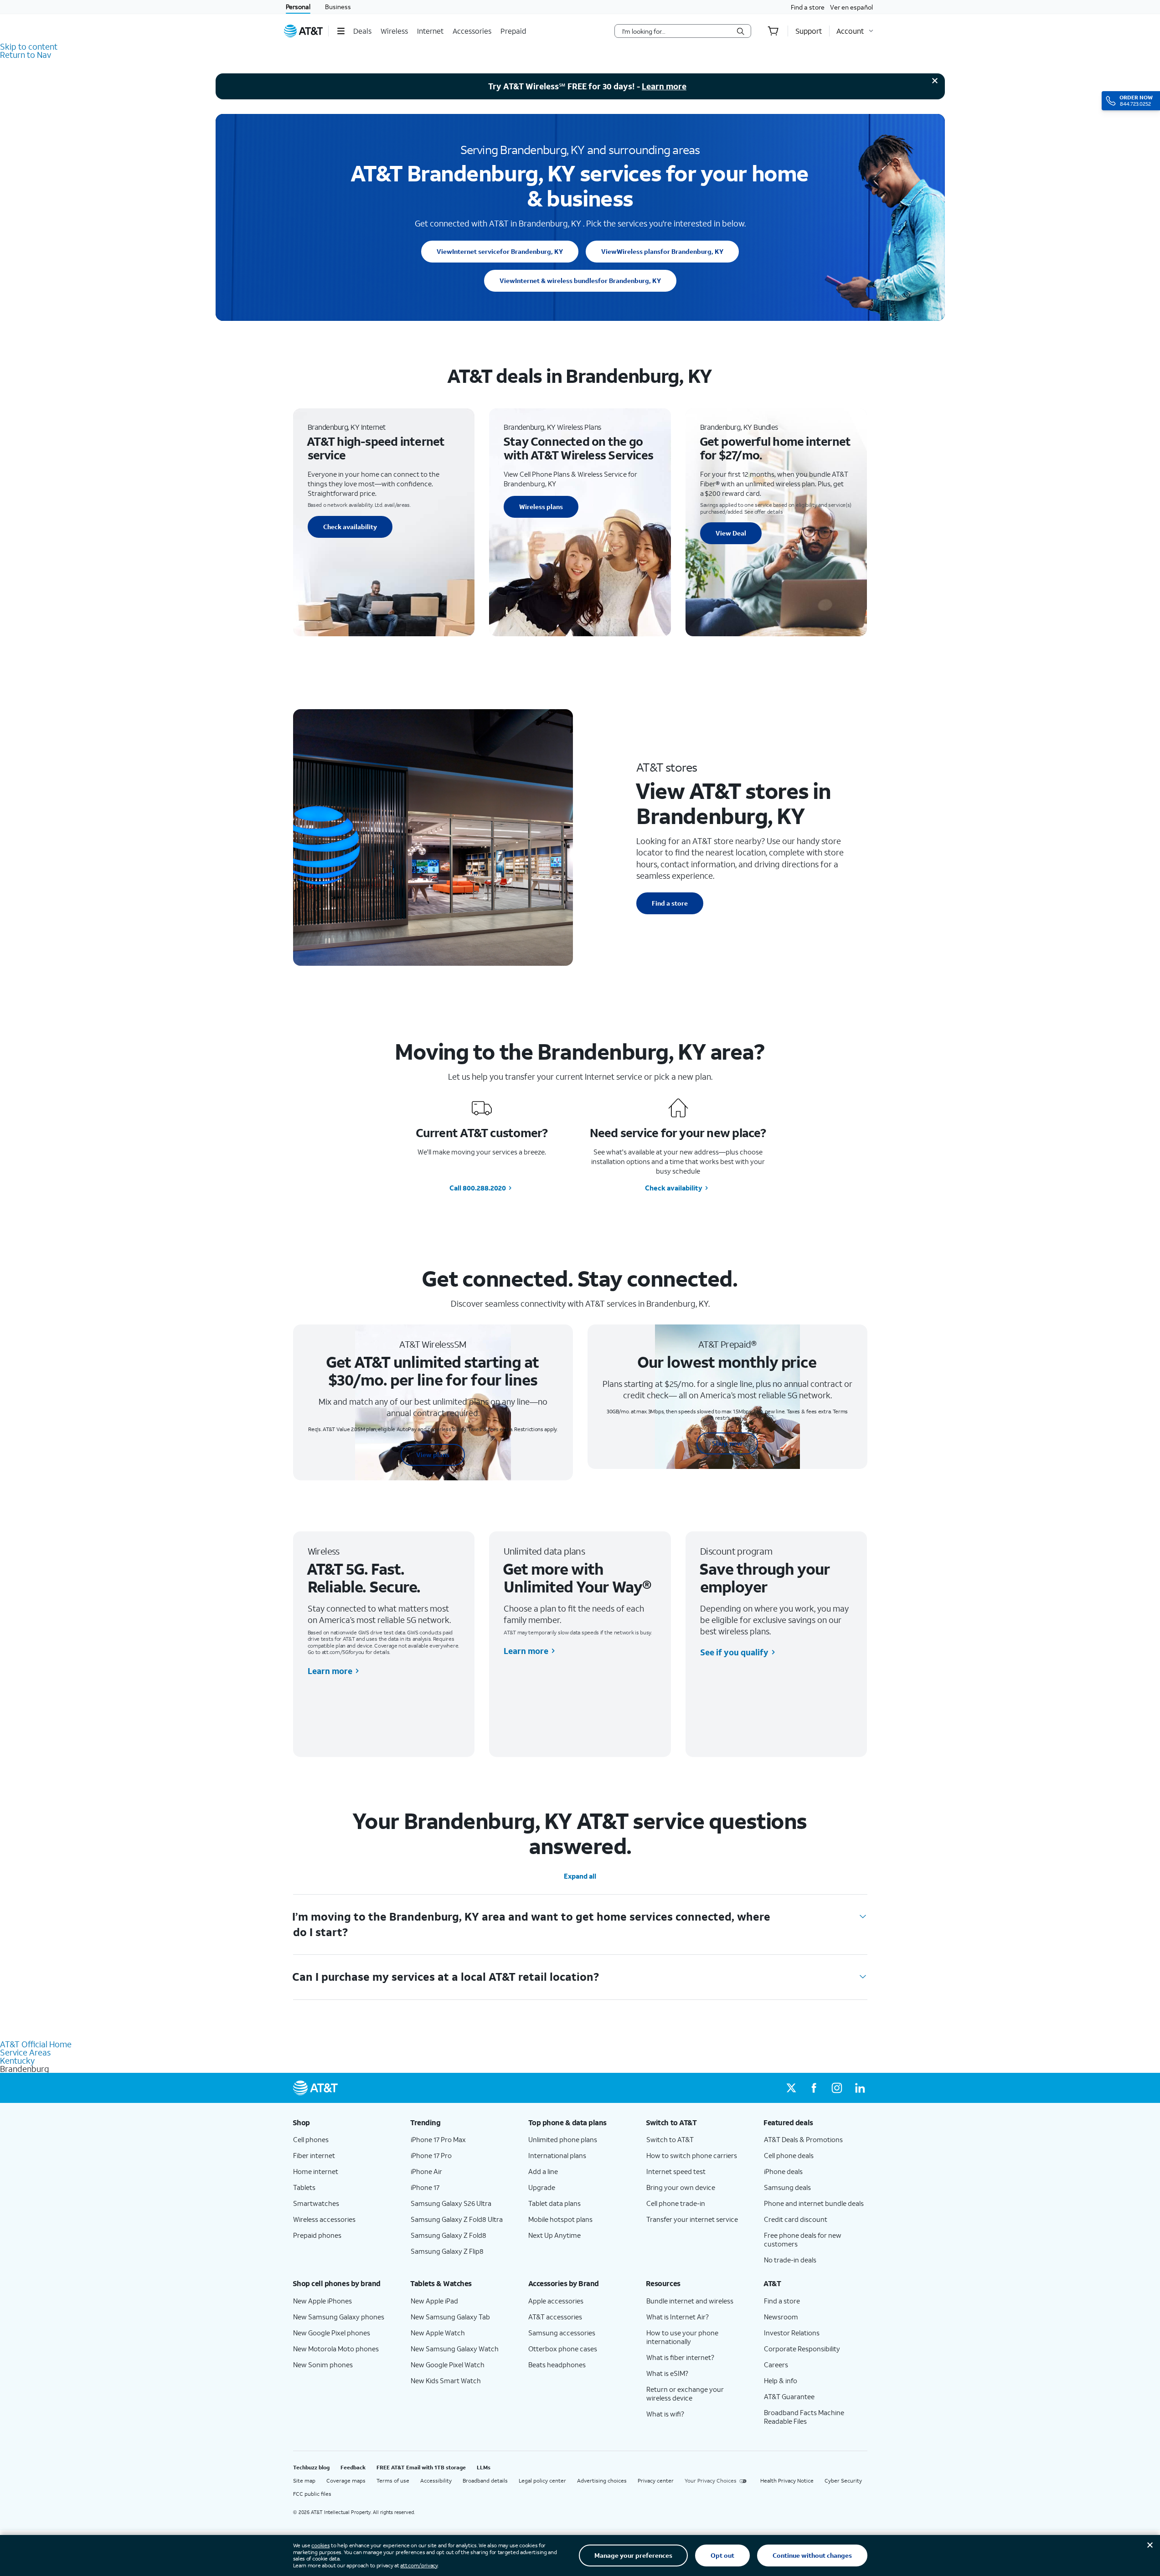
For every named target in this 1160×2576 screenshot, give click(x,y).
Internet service (500, 251)
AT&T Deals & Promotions (803, 2139)
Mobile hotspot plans (560, 2219)
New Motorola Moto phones (336, 2349)
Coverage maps (346, 2481)
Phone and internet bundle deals (814, 2203)
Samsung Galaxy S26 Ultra (451, 2203)
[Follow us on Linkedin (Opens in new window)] (860, 2088)
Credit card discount (796, 2219)
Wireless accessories (324, 2219)
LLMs (484, 2467)
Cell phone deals (789, 2155)
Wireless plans (662, 251)
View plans (433, 1455)
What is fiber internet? (680, 2357)
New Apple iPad (434, 2301)
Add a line (543, 2171)
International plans (557, 2155)
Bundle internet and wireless (690, 2301)
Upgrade (542, 2187)
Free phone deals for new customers (803, 2239)
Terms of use (393, 2481)
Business (338, 7)
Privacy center (656, 2481)
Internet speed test (676, 2171)
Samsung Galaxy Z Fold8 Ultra (457, 2219)
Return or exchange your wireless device (685, 2393)
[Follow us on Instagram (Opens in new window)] (837, 2088)
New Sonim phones (323, 2365)
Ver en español (851, 7)
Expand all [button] (580, 1876)
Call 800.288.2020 (478, 1188)
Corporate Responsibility (802, 2349)
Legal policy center (542, 2481)
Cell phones (311, 2139)
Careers (776, 2365)
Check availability (350, 527)
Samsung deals (787, 2187)
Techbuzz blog (311, 2467)
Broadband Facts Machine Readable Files (804, 2417)
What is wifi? (665, 2414)
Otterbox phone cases (563, 2349)
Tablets (304, 2187)
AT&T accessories (555, 2317)
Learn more (664, 86)
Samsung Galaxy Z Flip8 (447, 2251)
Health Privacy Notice (787, 2481)
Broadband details (485, 2481)
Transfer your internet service (692, 2219)
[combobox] (676, 31)
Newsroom (781, 2317)
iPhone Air (426, 2171)
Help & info (781, 2380)
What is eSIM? (667, 2373)
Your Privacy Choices (711, 2481)
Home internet (316, 2171)
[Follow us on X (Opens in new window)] (791, 2088)
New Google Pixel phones (332, 2333)
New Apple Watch (438, 2333)
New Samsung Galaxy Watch (455, 2349)
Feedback (353, 2467)
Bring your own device (681, 2187)
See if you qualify (734, 1652)
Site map (304, 2481)
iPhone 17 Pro (431, 2155)
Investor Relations (792, 2333)
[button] (341, 31)
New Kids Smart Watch (446, 2380)
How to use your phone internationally (682, 2337)
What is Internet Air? (678, 2317)
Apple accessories (556, 2301)
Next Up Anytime (554, 2235)
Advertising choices (602, 2481)
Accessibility (436, 2481)
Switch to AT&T (670, 2139)
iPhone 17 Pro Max (438, 2139)
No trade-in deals (790, 2260)
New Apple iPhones (322, 2301)
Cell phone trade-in (676, 2203)
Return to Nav (26, 55)
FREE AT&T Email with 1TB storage (421, 2467)
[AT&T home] (304, 31)
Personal (298, 7)
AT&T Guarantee (789, 2396)
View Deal (731, 533)
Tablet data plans (554, 2203)
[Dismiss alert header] (935, 81)
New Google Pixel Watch (448, 2365)
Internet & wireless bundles (580, 281)
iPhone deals (783, 2171)
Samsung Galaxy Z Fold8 (449, 2235)
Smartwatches (316, 2203)
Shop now (727, 1443)
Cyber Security (843, 2481)
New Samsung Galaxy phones (339, 2317)
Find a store (808, 7)
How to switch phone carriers (692, 2155)
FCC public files (312, 2494)
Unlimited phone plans (563, 2139)
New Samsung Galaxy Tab (450, 2317)
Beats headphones (557, 2365)
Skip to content (29, 46)
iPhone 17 (425, 2187)
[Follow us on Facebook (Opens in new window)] (814, 2088)
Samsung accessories (562, 2333)
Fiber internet (314, 2155)
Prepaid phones (317, 2235)
